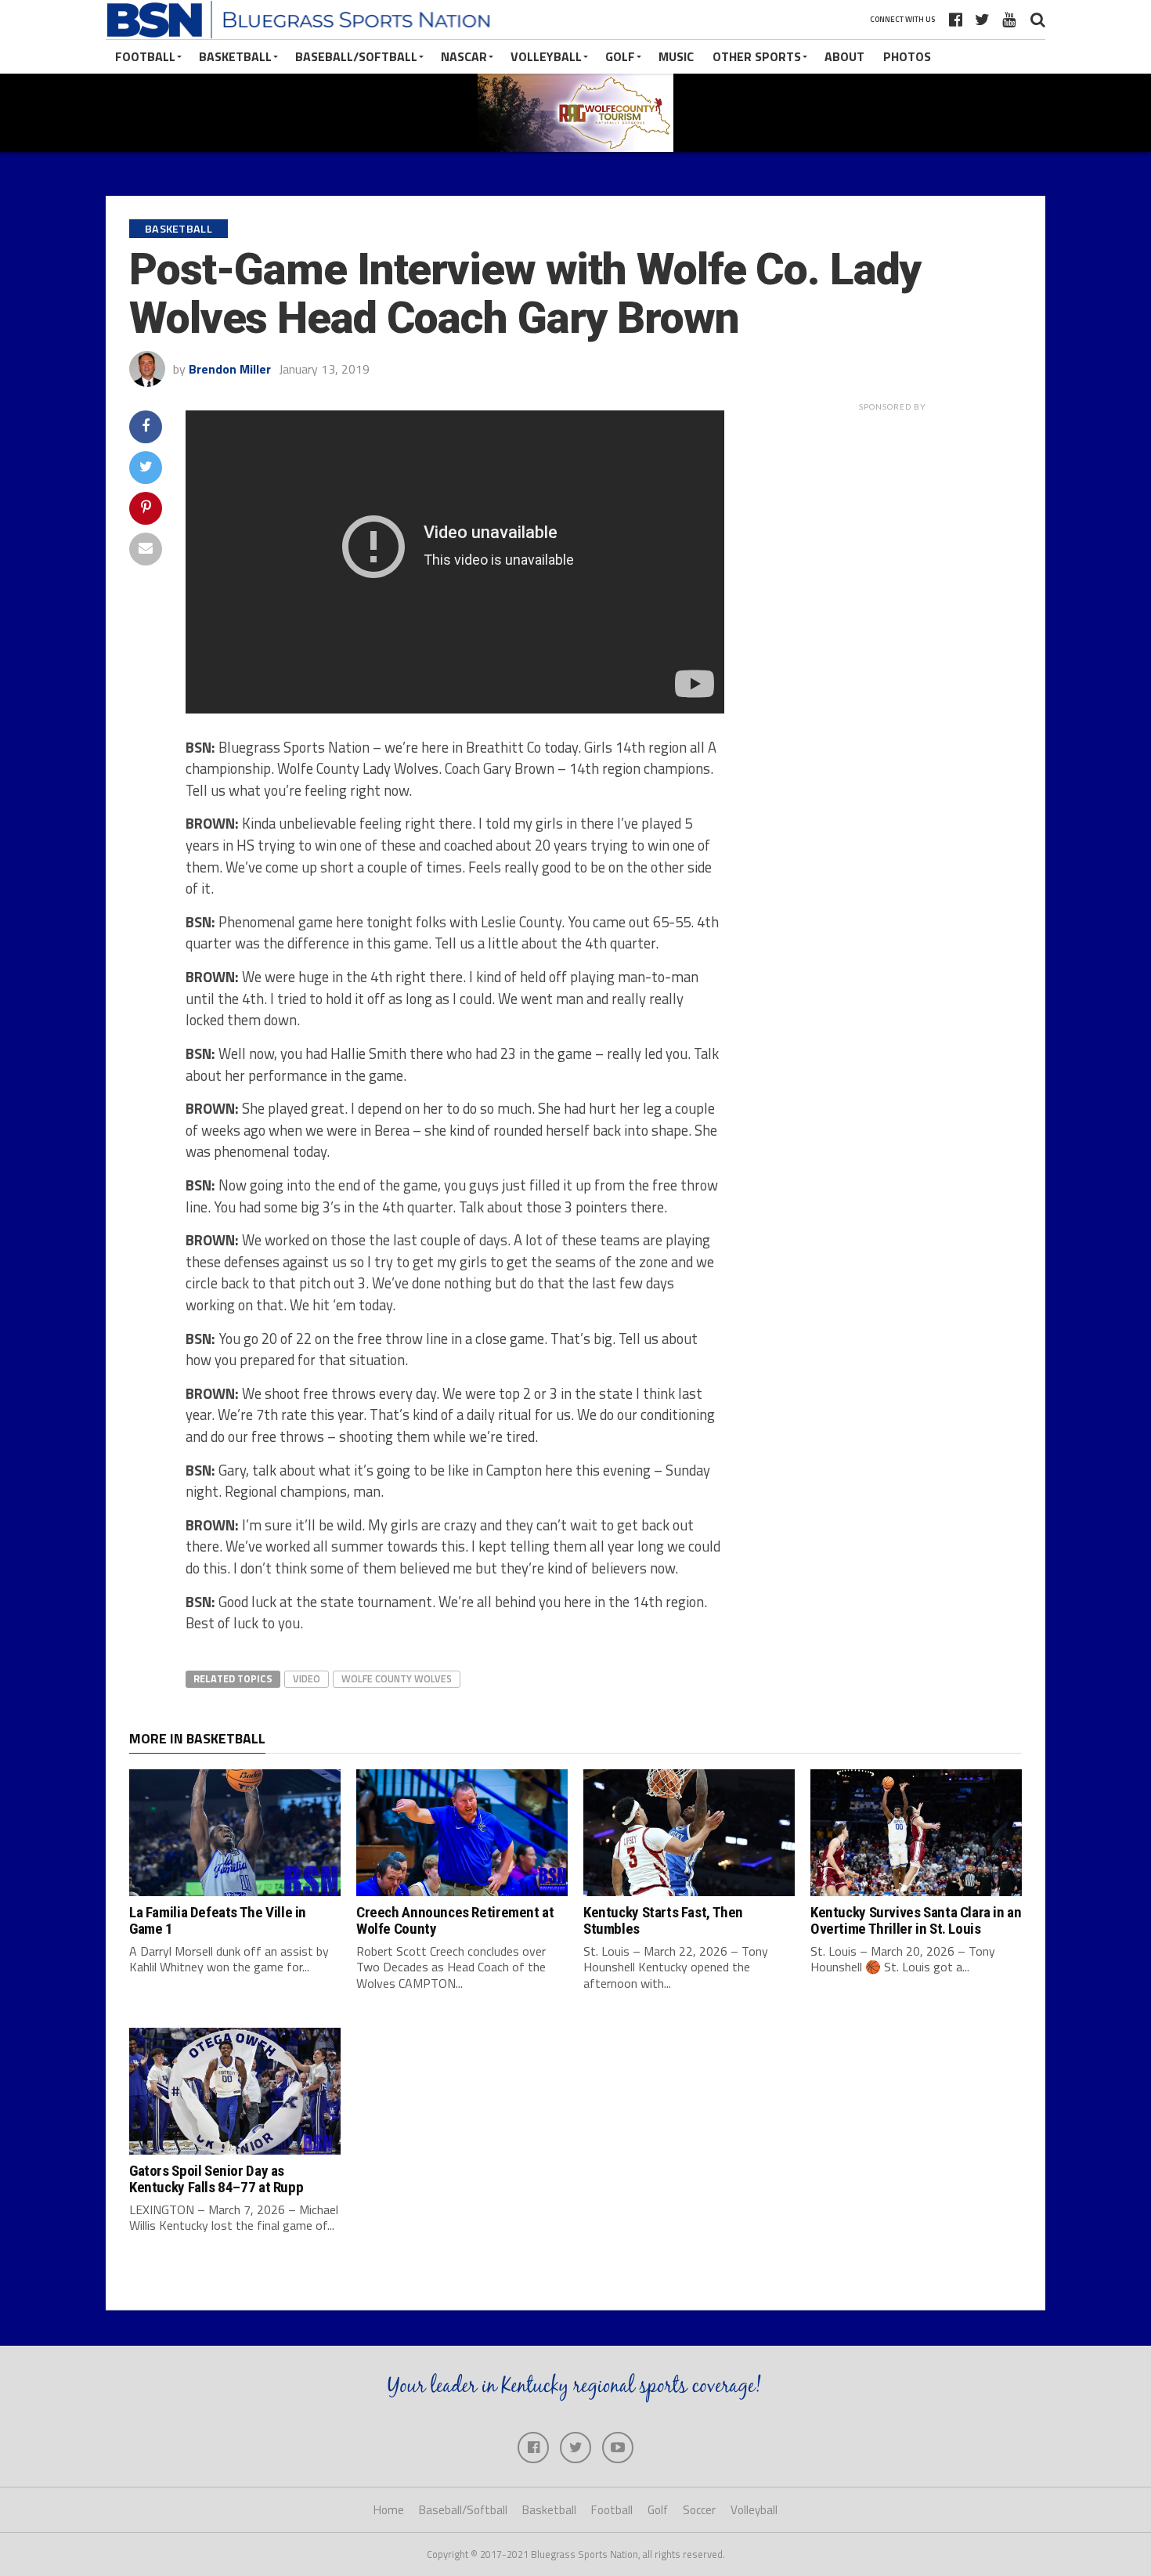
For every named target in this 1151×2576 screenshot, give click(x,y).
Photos (907, 56)
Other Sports (757, 56)
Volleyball (546, 56)
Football (145, 56)
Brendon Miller (230, 369)
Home (389, 2510)
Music (676, 56)
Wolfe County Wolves (397, 1678)
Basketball (235, 56)
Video (307, 1678)
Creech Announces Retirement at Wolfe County (455, 1920)
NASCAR (464, 56)
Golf (620, 56)
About (844, 56)
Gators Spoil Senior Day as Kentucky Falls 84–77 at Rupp (216, 2179)
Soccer (699, 2510)
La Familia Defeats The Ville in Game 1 (218, 1920)
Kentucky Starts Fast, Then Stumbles (663, 1920)
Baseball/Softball (356, 56)
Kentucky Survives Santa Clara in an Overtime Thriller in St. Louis (916, 1920)
